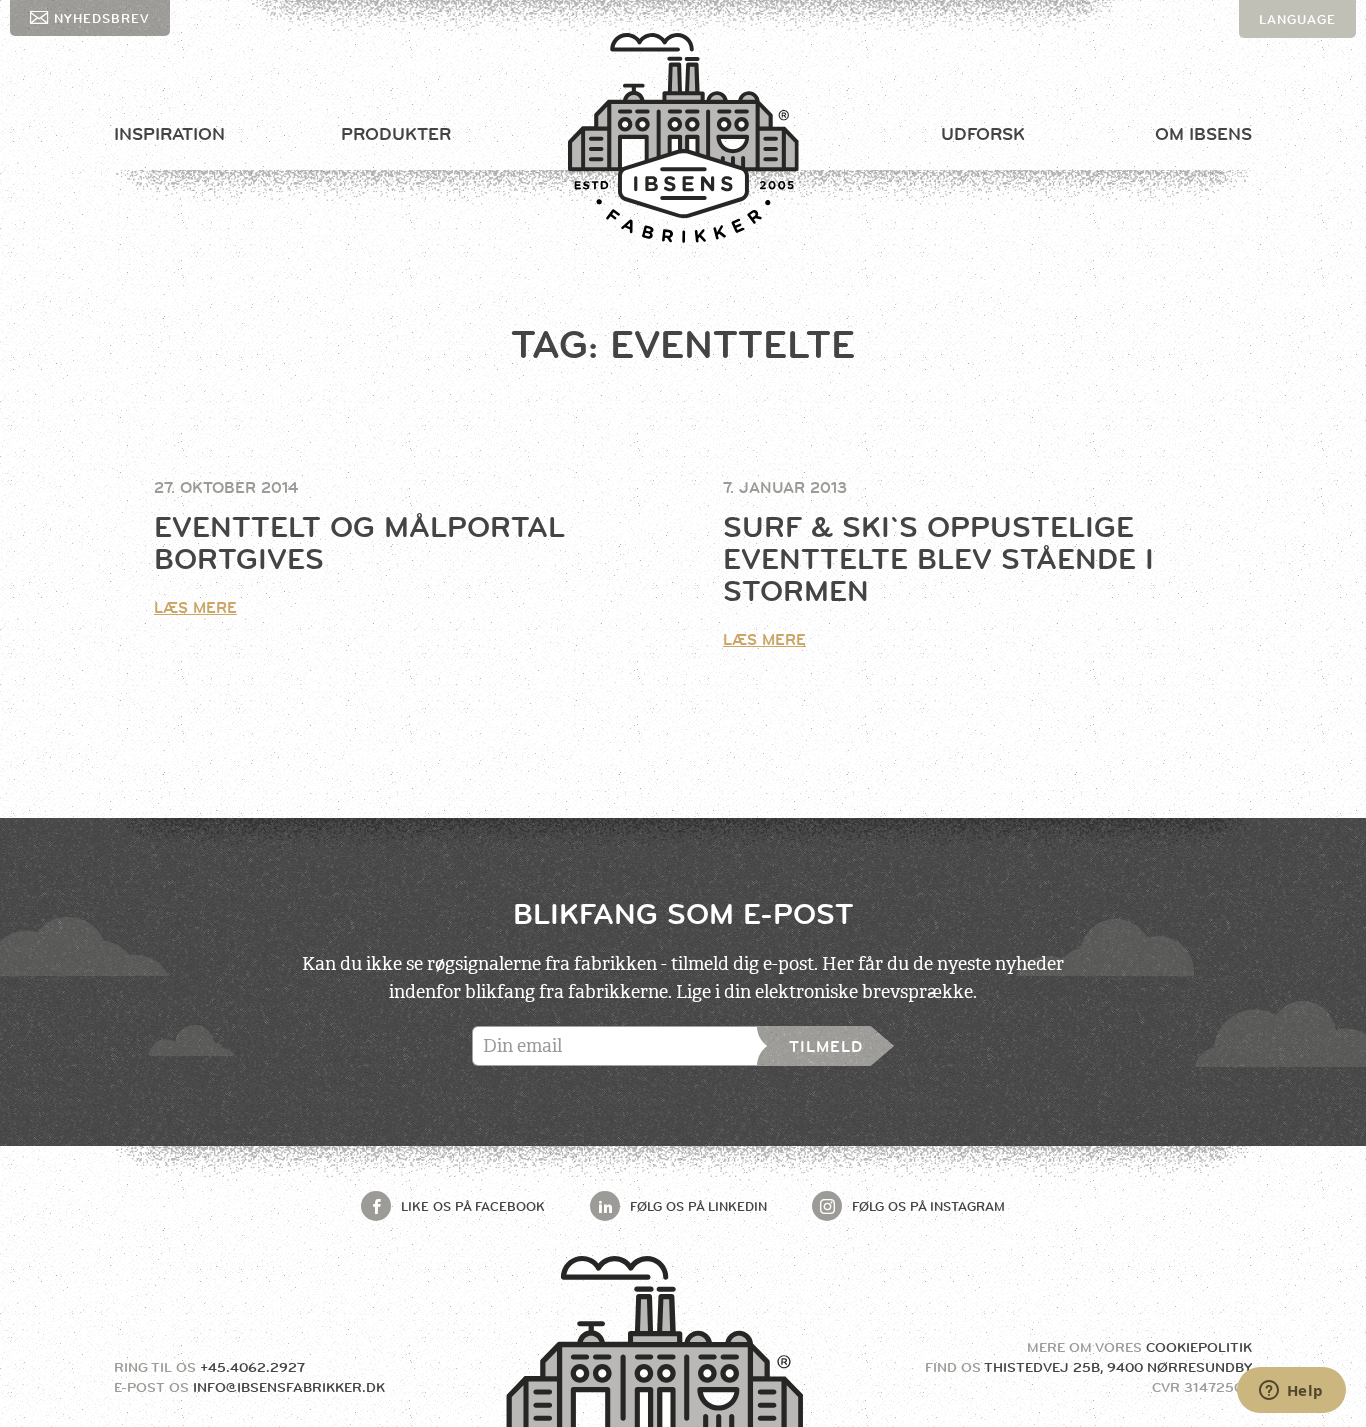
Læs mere (195, 607)
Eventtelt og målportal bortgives (359, 543)
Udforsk (983, 134)
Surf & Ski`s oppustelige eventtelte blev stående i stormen (938, 559)
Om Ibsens (1203, 134)
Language (1297, 19)
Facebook (473, 1206)
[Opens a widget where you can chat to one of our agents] (1291, 1392)
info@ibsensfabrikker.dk (289, 1387)
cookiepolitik (1199, 1347)
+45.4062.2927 (252, 1367)
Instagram (928, 1206)
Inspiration (169, 134)
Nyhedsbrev (102, 18)
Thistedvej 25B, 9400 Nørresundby (1118, 1367)
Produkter (396, 134)
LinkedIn (698, 1206)
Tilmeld (826, 1046)
